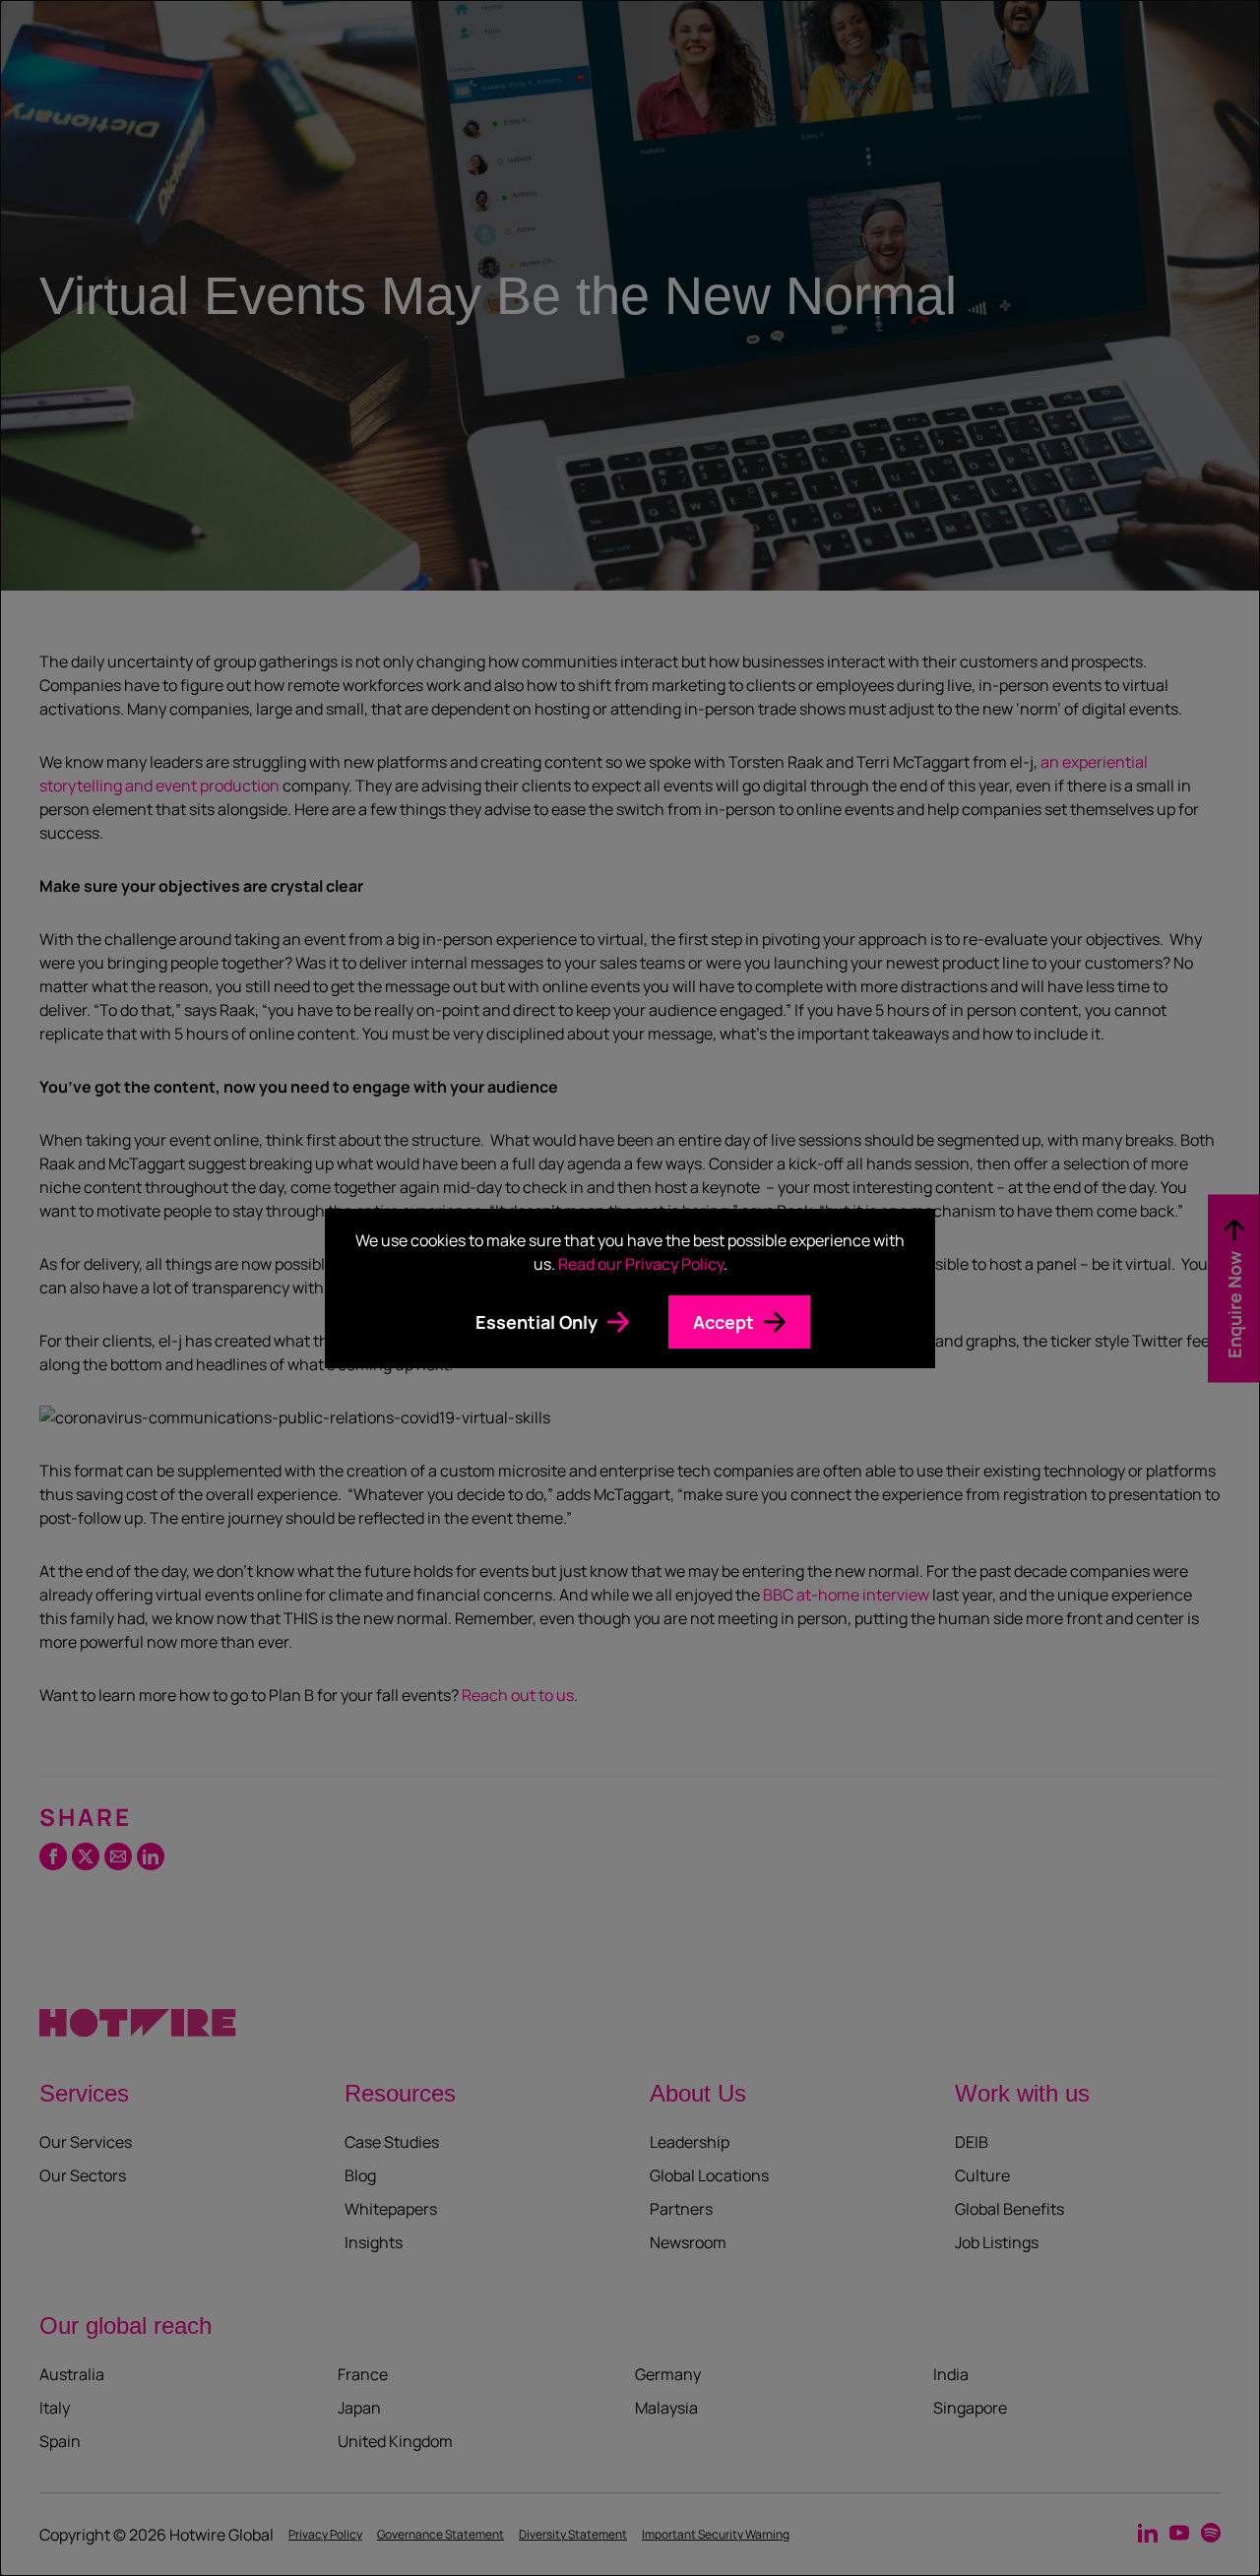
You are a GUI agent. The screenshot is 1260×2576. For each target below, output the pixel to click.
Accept (724, 1322)
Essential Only (536, 1322)
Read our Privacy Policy (641, 1264)
